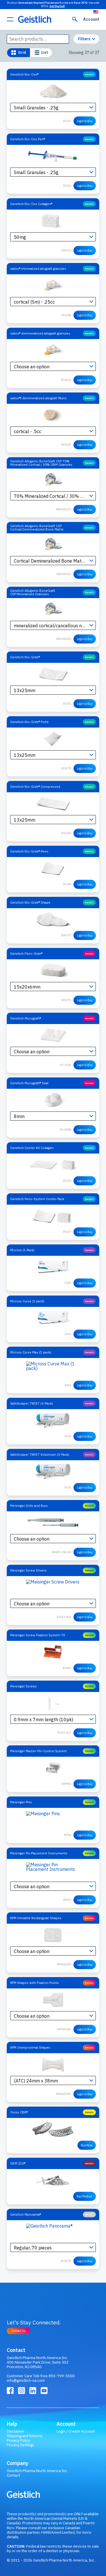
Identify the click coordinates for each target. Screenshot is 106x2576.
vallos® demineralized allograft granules (40, 333)
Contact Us (19, 2331)
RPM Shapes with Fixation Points (34, 1983)
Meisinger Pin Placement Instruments (39, 1853)
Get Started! (57, 6)
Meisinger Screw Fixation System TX (38, 1635)
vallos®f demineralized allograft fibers (38, 398)
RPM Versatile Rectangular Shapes (36, 1918)
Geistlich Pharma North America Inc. (37, 2471)
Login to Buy (85, 121)
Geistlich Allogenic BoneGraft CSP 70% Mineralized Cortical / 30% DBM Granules (41, 463)
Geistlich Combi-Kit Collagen (32, 1148)
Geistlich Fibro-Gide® (26, 953)
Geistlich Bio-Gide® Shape (30, 902)
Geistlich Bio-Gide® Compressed (35, 786)
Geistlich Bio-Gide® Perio (29, 851)
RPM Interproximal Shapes (30, 2047)
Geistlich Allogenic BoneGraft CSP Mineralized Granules (33, 592)
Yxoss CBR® (19, 2112)
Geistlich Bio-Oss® (24, 74)
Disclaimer (16, 2431)
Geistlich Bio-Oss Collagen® (31, 204)
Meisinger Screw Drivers (28, 1570)
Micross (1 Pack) (22, 1250)
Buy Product (85, 2196)
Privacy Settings (20, 2445)
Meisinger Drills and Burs (29, 1506)
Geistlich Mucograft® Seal (29, 1083)
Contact (13, 2475)
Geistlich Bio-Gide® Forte (29, 722)
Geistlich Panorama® (26, 2214)
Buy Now (87, 2145)
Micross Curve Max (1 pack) (31, 1352)
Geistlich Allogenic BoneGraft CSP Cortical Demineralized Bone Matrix (37, 527)
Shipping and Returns (25, 2436)
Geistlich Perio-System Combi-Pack (37, 1199)
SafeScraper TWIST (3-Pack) (32, 1403)
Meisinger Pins (21, 1802)
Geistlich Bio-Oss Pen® (28, 139)
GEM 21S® (18, 2163)
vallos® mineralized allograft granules (38, 269)
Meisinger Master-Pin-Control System (38, 1751)
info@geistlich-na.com (26, 2380)
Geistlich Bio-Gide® (25, 657)
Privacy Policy (19, 2440)
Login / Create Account (76, 2431)
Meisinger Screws (23, 1686)
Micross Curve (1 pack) (27, 1301)
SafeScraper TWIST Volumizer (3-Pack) (40, 1454)
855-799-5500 (62, 2376)
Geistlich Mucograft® (26, 1018)
